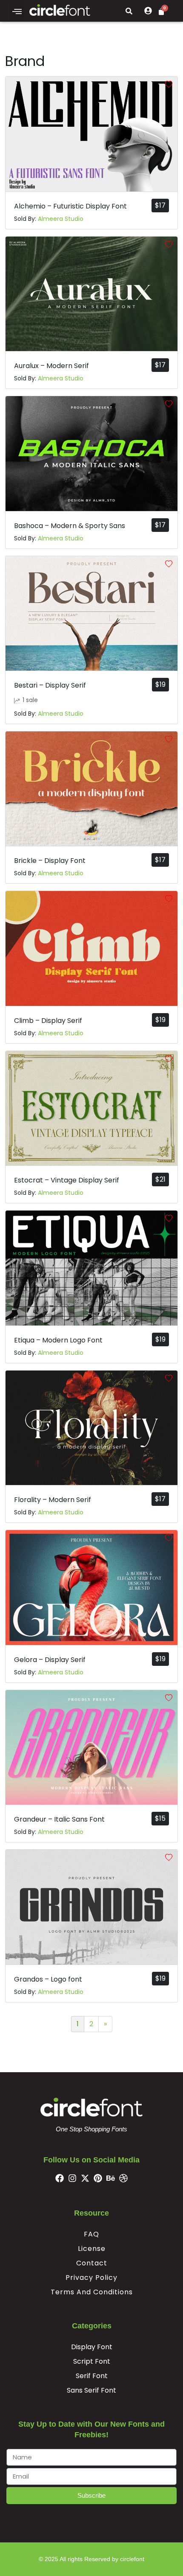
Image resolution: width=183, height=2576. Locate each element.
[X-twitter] (85, 2178)
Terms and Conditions (92, 2292)
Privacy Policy (91, 2278)
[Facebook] (60, 2178)
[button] (17, 11)
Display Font (92, 2347)
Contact (92, 2263)
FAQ (91, 2234)
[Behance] (111, 2178)
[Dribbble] (123, 2178)
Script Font (92, 2361)
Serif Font (92, 2376)
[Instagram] (72, 2178)
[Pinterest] (98, 2178)
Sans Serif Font (91, 2390)
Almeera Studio (61, 219)
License (92, 2249)
